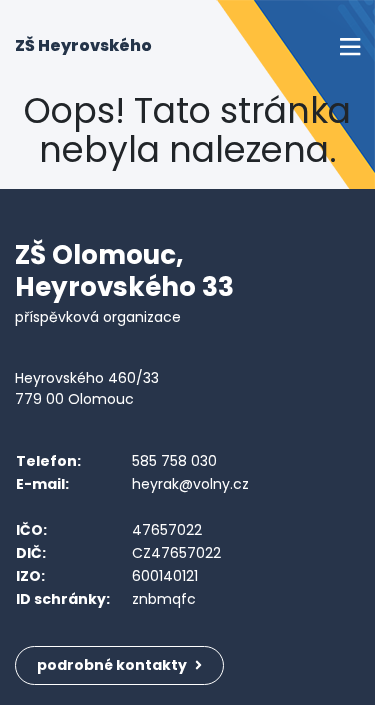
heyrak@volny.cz (190, 484)
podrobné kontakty (113, 665)
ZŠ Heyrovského (83, 45)
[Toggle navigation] (350, 46)
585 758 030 (174, 461)
